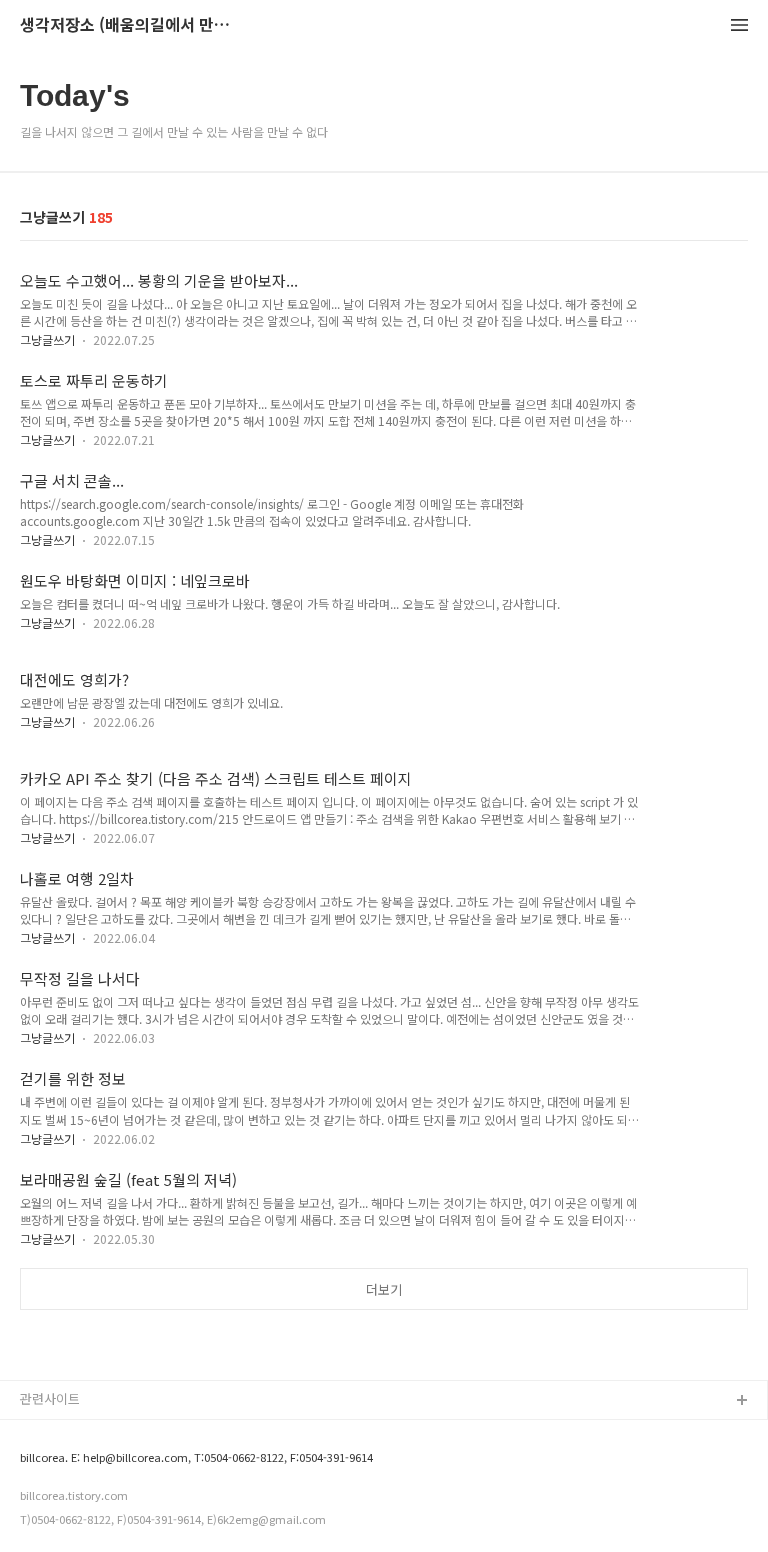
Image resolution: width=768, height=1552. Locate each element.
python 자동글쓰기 (74, 1433)
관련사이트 (50, 1398)
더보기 (384, 1289)
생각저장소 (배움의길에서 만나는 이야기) (130, 25)
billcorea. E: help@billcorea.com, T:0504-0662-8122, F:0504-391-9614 (196, 1457)
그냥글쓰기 (47, 339)
